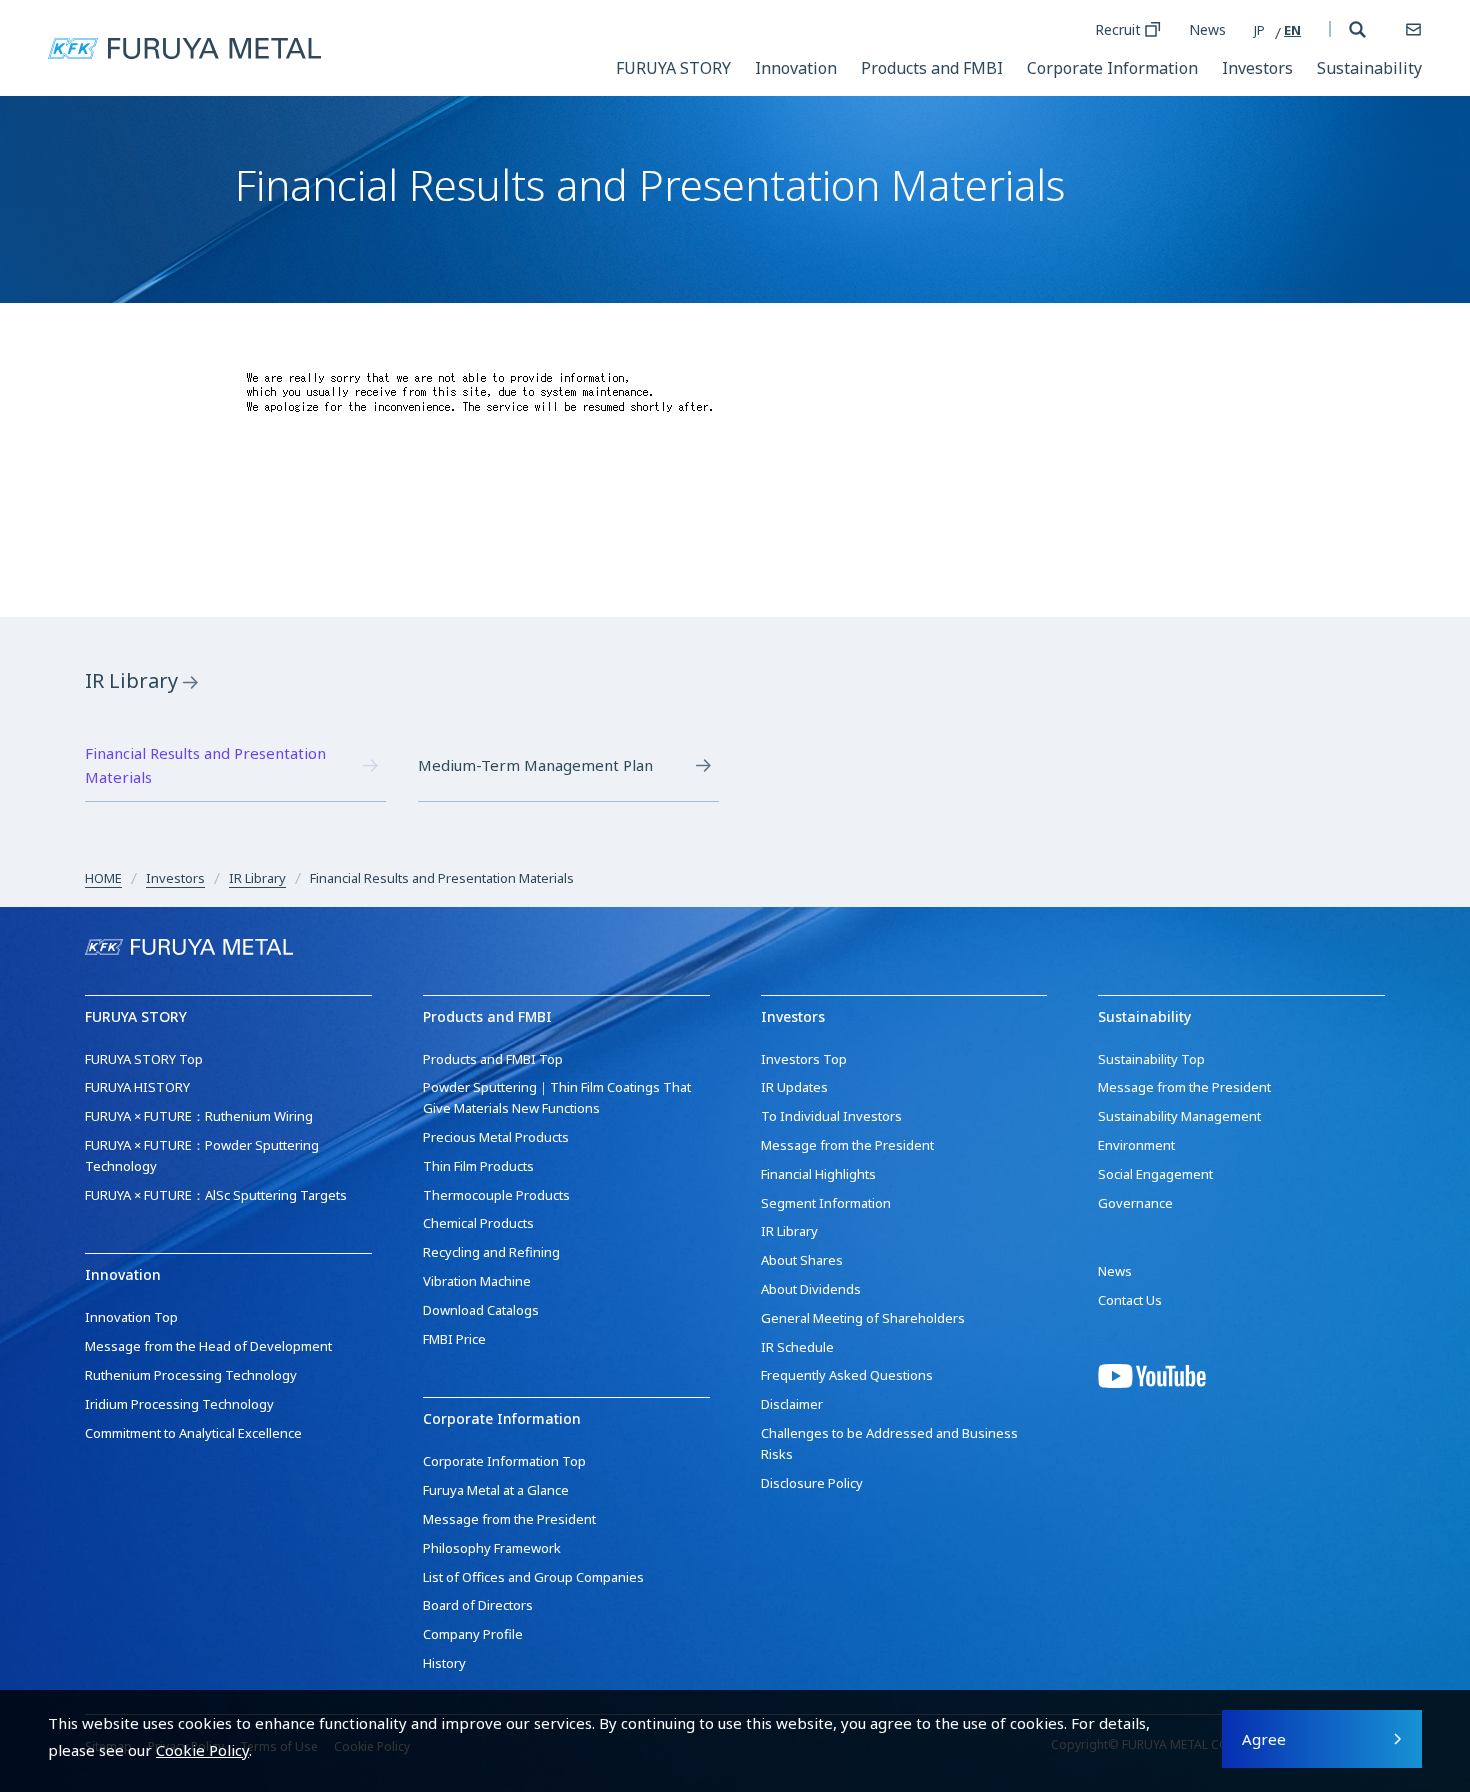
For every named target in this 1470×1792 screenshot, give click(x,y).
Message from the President (509, 1519)
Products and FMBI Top (493, 1059)
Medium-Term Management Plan (535, 765)
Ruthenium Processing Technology (191, 1375)
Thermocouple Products (496, 1195)
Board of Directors (478, 1605)
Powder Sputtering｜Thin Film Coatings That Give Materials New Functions (557, 1097)
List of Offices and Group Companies (533, 1577)
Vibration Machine (477, 1281)
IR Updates (794, 1087)
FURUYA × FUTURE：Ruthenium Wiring (199, 1116)
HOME (103, 878)
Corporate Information (1112, 68)
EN (1292, 30)
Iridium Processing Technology (179, 1404)
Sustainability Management (1179, 1116)
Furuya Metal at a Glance (496, 1490)
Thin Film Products (478, 1166)
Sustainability (1369, 68)
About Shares (802, 1260)
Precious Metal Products (496, 1137)
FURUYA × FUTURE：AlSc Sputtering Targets (216, 1195)
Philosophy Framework (492, 1548)
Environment (1136, 1145)
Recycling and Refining (491, 1252)
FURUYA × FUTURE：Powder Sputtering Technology (202, 1155)
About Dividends (811, 1289)
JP (1259, 30)
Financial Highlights (818, 1174)
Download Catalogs (481, 1310)
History (444, 1663)
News (1207, 29)
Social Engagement (1155, 1174)
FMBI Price (454, 1339)
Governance (1135, 1203)
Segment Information (826, 1203)
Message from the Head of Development (208, 1346)
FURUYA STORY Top (144, 1059)
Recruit (1118, 29)
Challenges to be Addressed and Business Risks (889, 1443)
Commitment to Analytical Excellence (193, 1433)
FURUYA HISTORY (137, 1087)
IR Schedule (797, 1347)
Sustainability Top (1151, 1059)
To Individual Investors (831, 1116)
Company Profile (473, 1634)
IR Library (131, 680)
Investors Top (804, 1059)
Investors (1257, 68)
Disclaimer (792, 1404)
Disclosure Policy (812, 1483)
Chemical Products (478, 1223)
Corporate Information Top (504, 1461)
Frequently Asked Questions (847, 1375)
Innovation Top (131, 1317)
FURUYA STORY (673, 68)
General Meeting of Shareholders (863, 1318)
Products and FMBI (932, 68)
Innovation (796, 68)
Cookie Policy (202, 1750)
